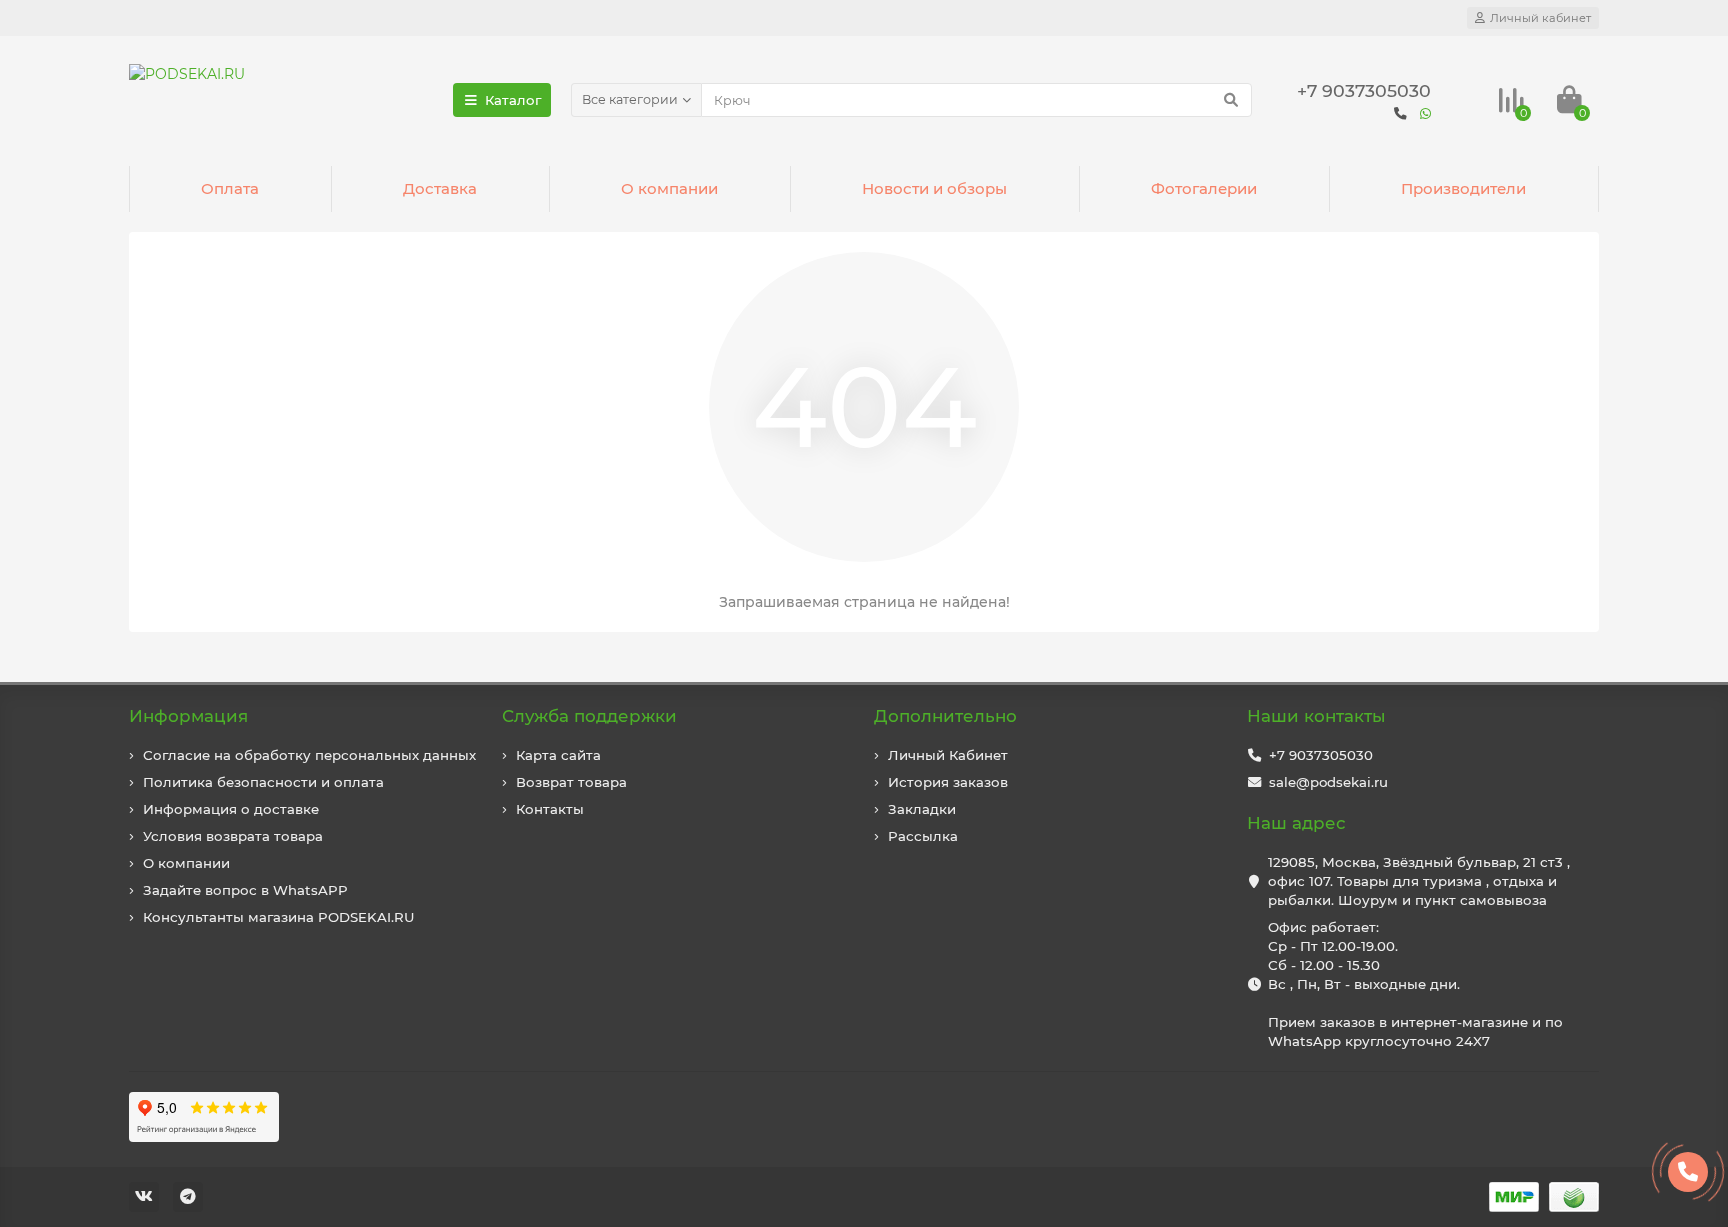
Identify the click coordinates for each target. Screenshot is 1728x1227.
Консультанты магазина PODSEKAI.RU (279, 917)
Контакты (550, 809)
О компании (669, 188)
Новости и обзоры (934, 188)
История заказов (948, 782)
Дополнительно (945, 716)
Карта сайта (558, 755)
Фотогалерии (1204, 188)
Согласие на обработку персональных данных (309, 755)
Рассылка (923, 836)
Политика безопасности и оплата (263, 782)
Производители (1463, 188)
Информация (188, 716)
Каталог (513, 100)
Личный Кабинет (948, 755)
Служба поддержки (589, 716)
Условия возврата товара (233, 836)
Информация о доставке (231, 809)
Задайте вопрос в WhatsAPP (245, 890)
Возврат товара (571, 782)
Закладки (922, 809)
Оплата (230, 188)
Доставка (440, 188)
